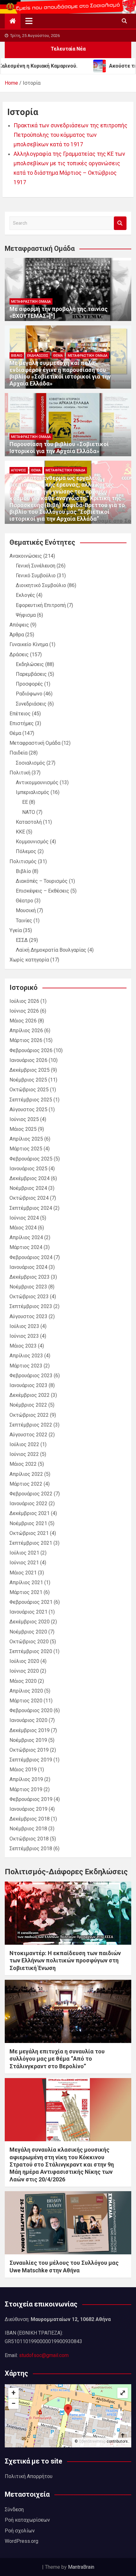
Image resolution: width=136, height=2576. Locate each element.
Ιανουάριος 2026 (28, 1060)
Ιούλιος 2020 (24, 1661)
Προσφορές (29, 684)
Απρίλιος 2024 (26, 1237)
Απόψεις (19, 470)
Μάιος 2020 (23, 1681)
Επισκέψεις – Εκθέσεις (43, 891)
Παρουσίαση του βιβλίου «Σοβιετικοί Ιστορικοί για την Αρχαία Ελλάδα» (59, 448)
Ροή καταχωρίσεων (27, 2520)
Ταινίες (24, 921)
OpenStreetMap (92, 2441)
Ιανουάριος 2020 (28, 1720)
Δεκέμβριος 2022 (30, 1395)
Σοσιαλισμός (31, 763)
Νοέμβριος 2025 (28, 1080)
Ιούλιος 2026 (24, 1001)
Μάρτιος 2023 (26, 1366)
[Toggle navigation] (29, 21)
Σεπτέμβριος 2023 (31, 1306)
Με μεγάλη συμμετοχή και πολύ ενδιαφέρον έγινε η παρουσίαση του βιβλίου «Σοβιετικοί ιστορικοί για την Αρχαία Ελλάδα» (60, 373)
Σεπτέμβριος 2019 (31, 1760)
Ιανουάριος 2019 (28, 1809)
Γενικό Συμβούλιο (36, 576)
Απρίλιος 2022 (26, 1474)
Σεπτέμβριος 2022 (31, 1425)
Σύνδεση (14, 2509)
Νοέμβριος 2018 (28, 1829)
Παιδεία (19, 753)
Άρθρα (17, 635)
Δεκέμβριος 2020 (30, 1622)
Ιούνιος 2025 (24, 1119)
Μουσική (26, 910)
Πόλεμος (26, 851)
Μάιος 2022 (23, 1464)
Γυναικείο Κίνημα (29, 644)
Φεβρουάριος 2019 (31, 1799)
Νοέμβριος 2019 (28, 1740)
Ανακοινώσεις (26, 556)
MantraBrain (81, 2567)
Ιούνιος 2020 (24, 1671)
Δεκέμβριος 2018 (30, 1819)
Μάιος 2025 (23, 1129)
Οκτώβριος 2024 (29, 1198)
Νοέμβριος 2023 (28, 1287)
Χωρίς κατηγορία (29, 960)
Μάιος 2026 (23, 1021)
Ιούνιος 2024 (24, 1218)
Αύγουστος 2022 (28, 1435)
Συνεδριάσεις (31, 704)
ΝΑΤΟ (29, 812)
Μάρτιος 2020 (26, 1701)
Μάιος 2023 (23, 1346)
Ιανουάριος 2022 (28, 1503)
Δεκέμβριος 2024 (30, 1178)
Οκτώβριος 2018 (29, 1839)
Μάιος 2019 (23, 1770)
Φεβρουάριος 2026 (31, 1050)
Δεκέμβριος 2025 (30, 1070)
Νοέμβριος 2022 (28, 1405)
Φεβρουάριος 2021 (31, 1602)
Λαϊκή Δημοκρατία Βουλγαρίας (51, 950)
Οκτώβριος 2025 (29, 1090)
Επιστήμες (22, 723)
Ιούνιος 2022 (24, 1454)
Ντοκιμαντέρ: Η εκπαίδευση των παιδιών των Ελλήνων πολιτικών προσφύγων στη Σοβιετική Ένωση (65, 1961)
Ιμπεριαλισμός (33, 792)
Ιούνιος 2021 (24, 1563)
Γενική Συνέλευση (36, 566)
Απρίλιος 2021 (26, 1582)
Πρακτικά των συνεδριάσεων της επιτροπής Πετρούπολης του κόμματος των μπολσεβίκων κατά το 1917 (71, 135)
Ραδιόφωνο (29, 694)
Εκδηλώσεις (38, 356)
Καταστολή (29, 822)
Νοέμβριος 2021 (28, 1523)
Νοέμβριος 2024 (28, 1188)
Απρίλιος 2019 (26, 1779)
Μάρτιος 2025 (26, 1149)
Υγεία (16, 930)
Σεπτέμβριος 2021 (31, 1543)
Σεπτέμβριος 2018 (31, 1849)
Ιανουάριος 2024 (28, 1267)
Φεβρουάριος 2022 (31, 1494)
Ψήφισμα (26, 615)
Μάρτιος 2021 (26, 1592)
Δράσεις (19, 655)
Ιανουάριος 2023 (28, 1385)
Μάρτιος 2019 (26, 1789)
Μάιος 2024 (23, 1228)
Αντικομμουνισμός (37, 782)
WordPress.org (22, 2541)
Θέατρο (25, 901)
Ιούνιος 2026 (24, 1011)
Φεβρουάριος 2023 (31, 1376)
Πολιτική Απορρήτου (29, 2476)
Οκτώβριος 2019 (29, 1750)
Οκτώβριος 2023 (29, 1297)
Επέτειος (20, 714)
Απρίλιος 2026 (26, 1030)
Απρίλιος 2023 (26, 1356)
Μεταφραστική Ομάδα (31, 302)
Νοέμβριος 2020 (28, 1632)
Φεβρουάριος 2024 (31, 1257)
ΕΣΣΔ (22, 940)
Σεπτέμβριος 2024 (31, 1208)
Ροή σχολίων (20, 2531)
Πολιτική (20, 773)
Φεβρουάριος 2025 (31, 1159)
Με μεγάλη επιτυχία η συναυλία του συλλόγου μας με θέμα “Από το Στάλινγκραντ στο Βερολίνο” (57, 2059)
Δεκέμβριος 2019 (30, 1730)
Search (120, 223)
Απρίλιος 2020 (26, 1691)
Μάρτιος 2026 (26, 1040)
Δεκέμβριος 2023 (30, 1277)
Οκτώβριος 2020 (29, 1642)
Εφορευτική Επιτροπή (41, 605)
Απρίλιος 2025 (26, 1139)
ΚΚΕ (20, 832)
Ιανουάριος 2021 (28, 1612)
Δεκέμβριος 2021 (30, 1513)
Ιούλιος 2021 (24, 1553)
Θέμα (58, 356)
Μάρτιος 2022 (26, 1484)
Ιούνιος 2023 (24, 1336)
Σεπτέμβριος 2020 (31, 1651)
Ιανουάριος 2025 (28, 1169)
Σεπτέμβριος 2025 (31, 1100)
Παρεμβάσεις (31, 674)
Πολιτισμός (23, 861)
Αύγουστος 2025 (28, 1109)
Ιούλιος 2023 (24, 1326)
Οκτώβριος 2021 (29, 1533)
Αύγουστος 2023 (28, 1316)
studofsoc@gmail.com (44, 2355)
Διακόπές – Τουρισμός (42, 881)
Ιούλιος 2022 (24, 1444)
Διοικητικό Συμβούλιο (41, 585)
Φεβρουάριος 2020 (31, 1710)
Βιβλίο (17, 356)
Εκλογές (25, 595)
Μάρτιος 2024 (26, 1247)
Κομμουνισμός (32, 842)
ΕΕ (25, 802)
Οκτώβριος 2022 (29, 1415)
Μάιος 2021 (23, 1573)
